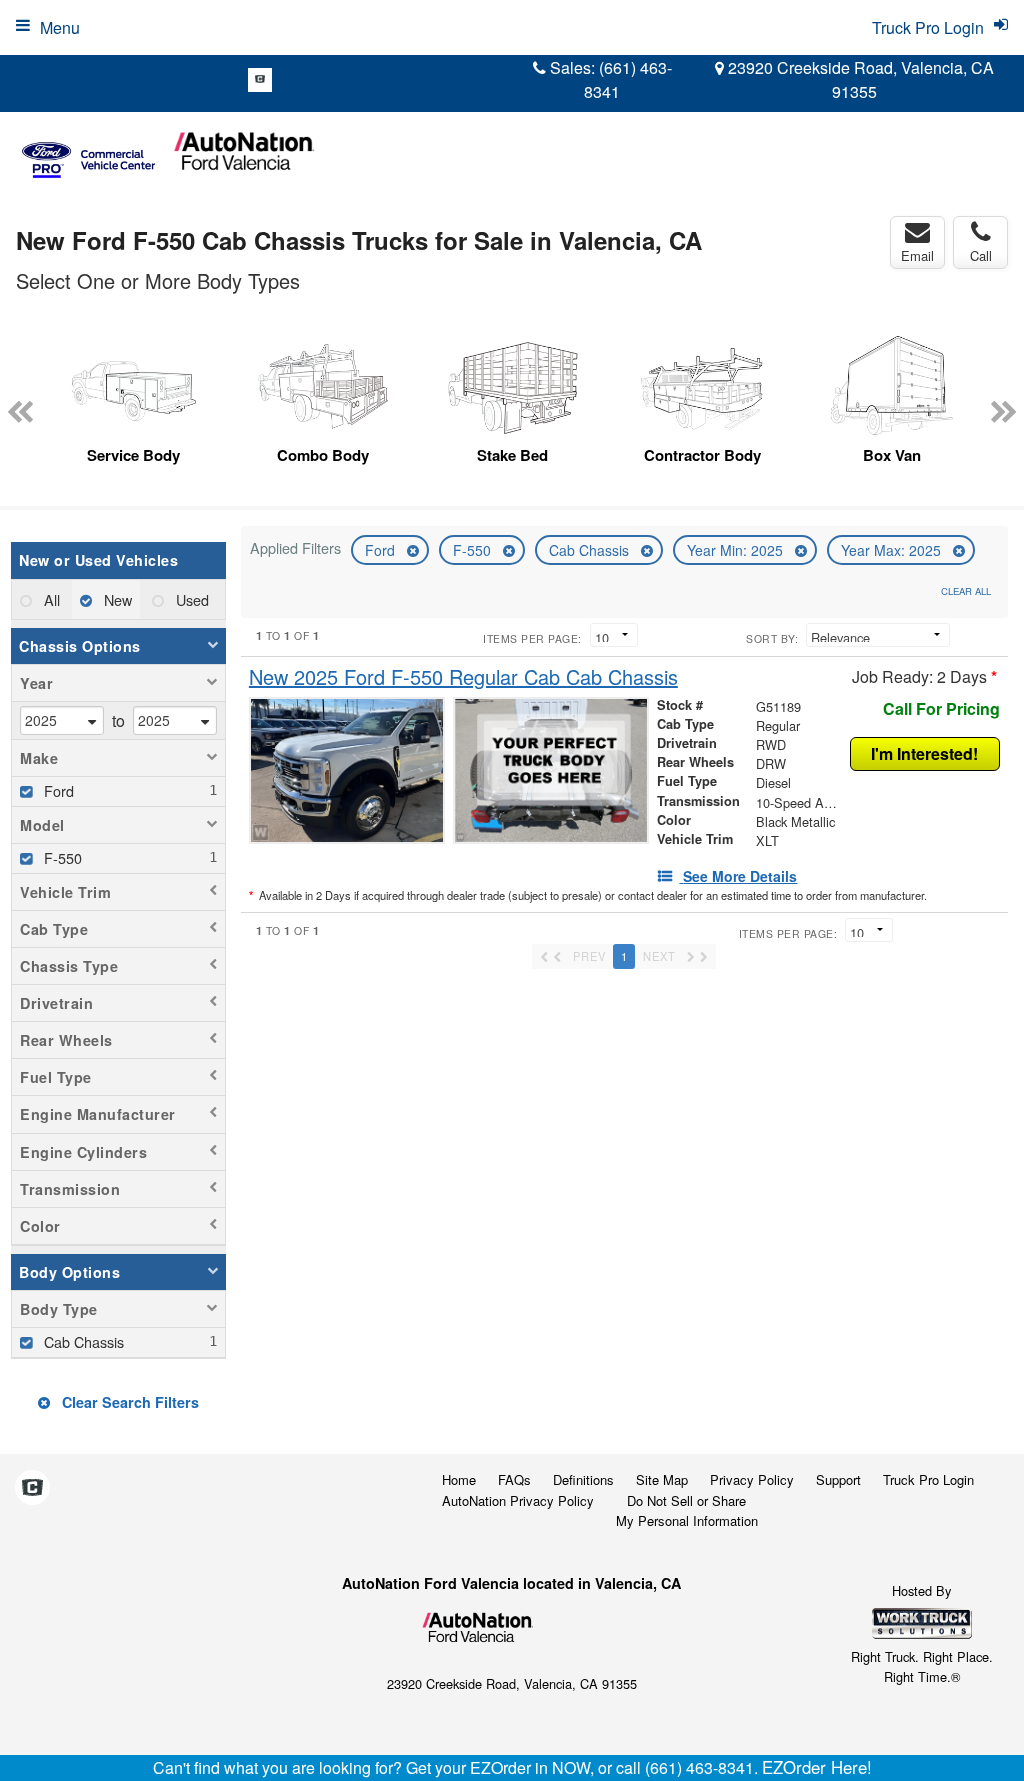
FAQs (514, 1479)
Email (917, 255)
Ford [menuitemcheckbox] (57, 790)
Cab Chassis (591, 550)
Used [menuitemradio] (190, 599)
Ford (382, 550)
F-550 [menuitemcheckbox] (61, 857)
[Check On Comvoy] (260, 80)
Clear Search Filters (128, 1402)
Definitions (583, 1479)
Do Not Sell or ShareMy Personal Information (687, 1511)
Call (981, 255)
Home (459, 1479)
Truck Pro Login (928, 1479)
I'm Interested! (924, 753)
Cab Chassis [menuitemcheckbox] (82, 1341)
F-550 (474, 550)
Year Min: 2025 (737, 550)
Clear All (966, 591)
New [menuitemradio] (116, 599)
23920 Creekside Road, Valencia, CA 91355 (859, 79)
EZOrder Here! (817, 1767)
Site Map (662, 1479)
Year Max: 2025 (893, 550)
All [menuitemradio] (50, 599)
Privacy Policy (752, 1479)
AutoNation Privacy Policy (518, 1500)
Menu (60, 27)
